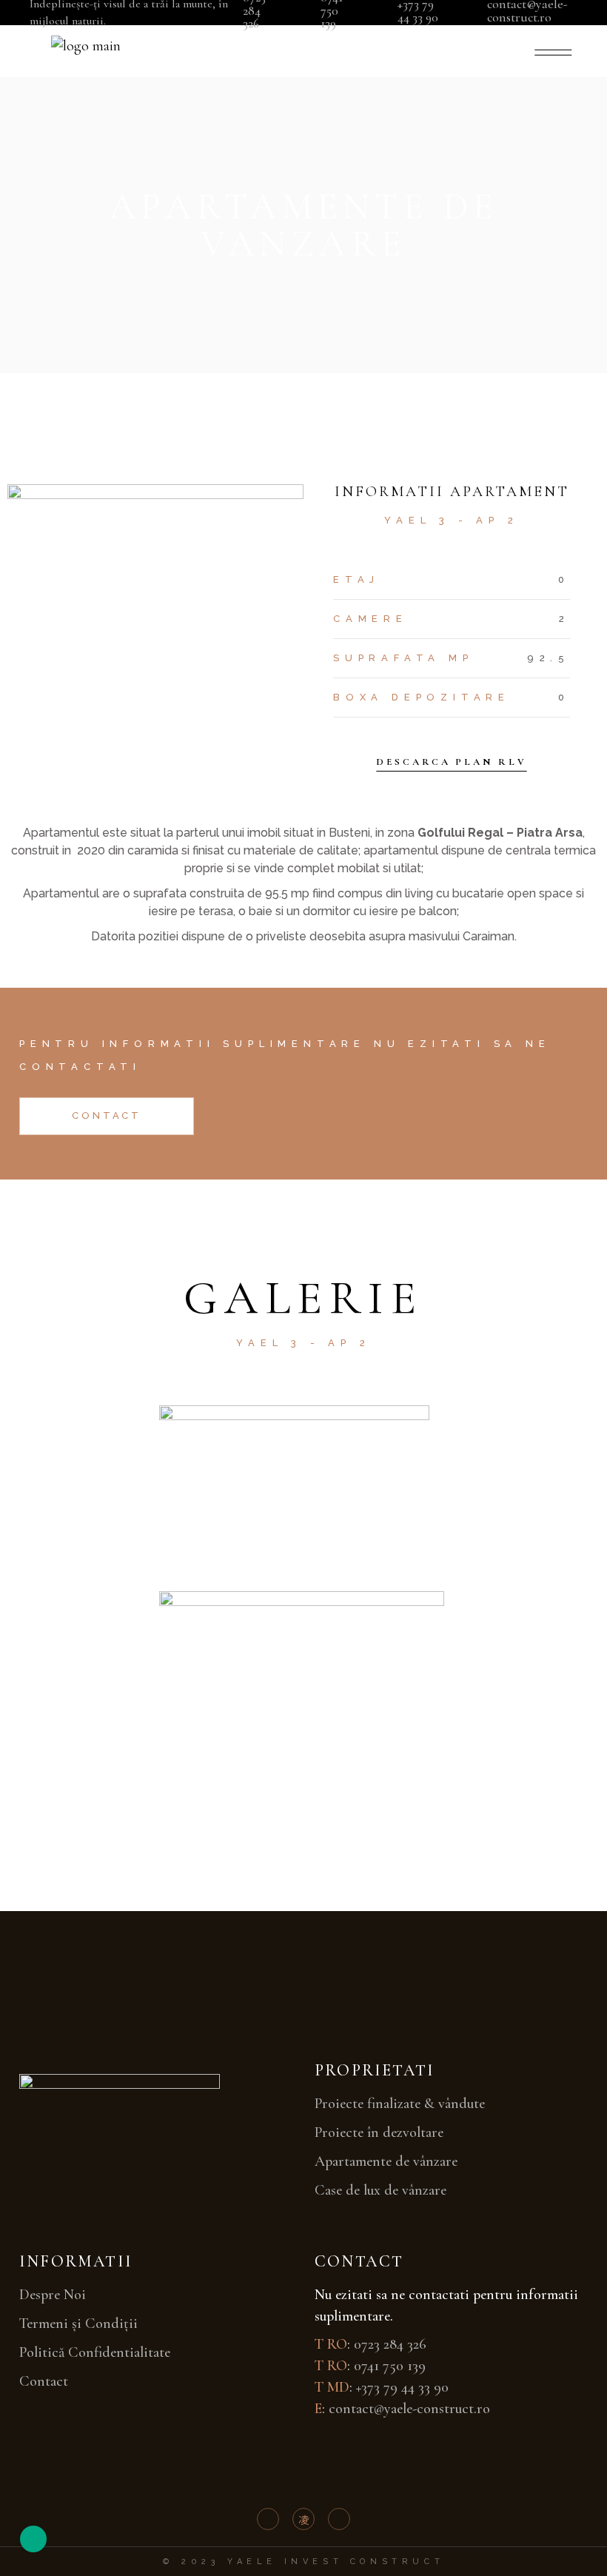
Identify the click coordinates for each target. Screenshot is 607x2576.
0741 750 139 (390, 2366)
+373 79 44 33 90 (402, 2387)
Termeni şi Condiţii (78, 2324)
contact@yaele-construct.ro (409, 2409)
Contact (44, 2381)
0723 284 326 (390, 2344)
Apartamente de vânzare (386, 2161)
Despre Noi (53, 2295)
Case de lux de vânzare (380, 2190)
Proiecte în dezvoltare (379, 2132)
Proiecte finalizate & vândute (400, 2104)
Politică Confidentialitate (95, 2352)
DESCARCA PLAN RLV (451, 762)
